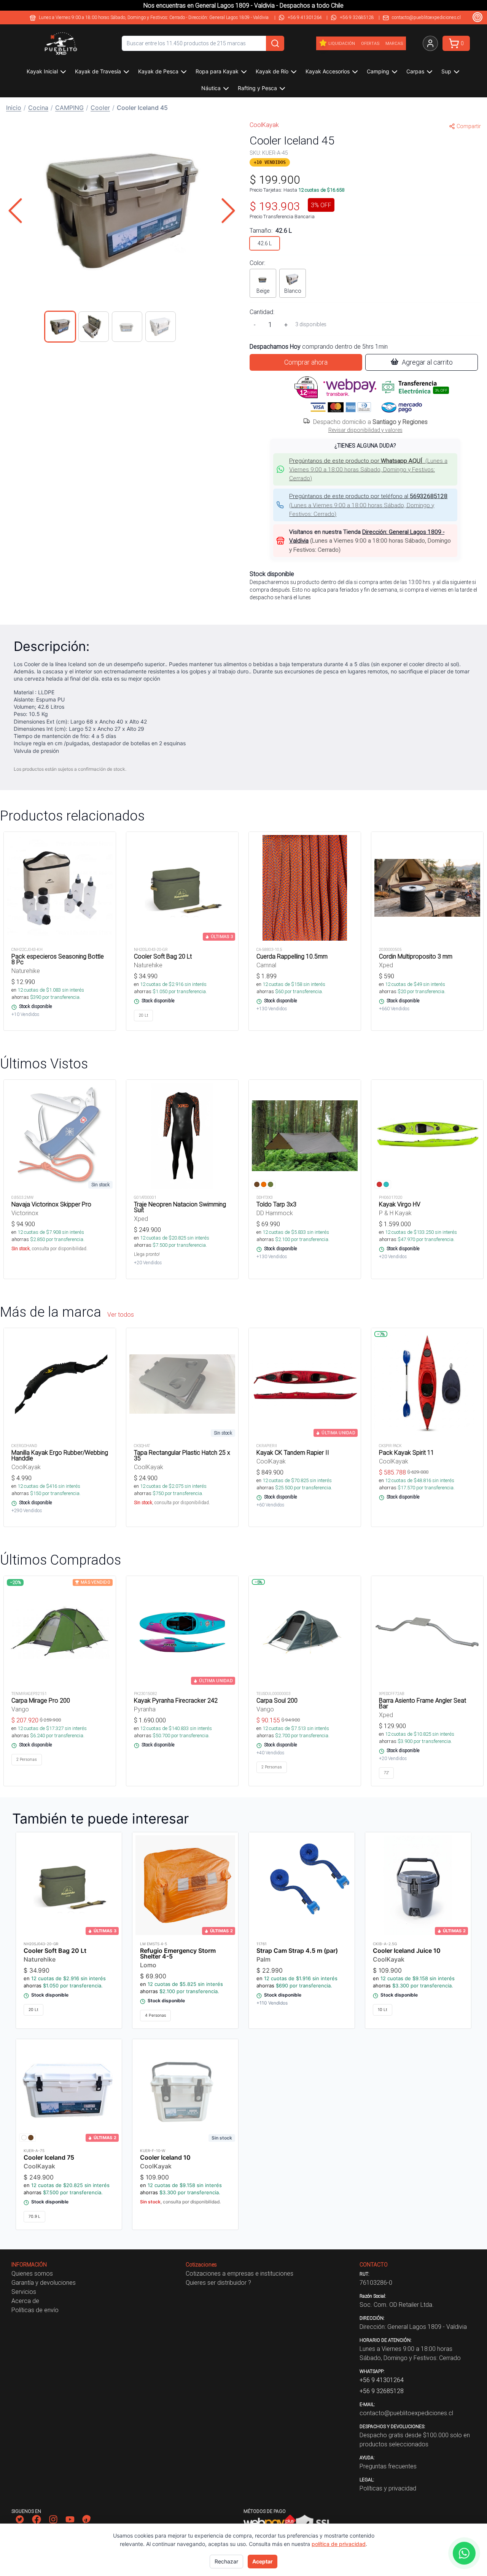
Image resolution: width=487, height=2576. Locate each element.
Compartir (469, 126)
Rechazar (226, 2561)
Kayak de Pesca (158, 71)
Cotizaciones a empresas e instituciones (240, 2273)
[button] (122, 211)
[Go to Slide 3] (127, 327)
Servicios (24, 2292)
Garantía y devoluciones (44, 2282)
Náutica (211, 88)
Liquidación (342, 43)
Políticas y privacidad (388, 2488)
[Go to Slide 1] (60, 327)
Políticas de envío (35, 2310)
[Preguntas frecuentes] (477, 17)
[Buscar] (275, 43)
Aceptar (263, 2561)
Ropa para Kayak (217, 71)
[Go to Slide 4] (161, 327)
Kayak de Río (272, 71)
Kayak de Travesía (98, 71)
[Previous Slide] (15, 211)
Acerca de (25, 2301)
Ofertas (370, 43)
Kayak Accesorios (328, 71)
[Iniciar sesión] (430, 43)
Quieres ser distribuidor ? (218, 2282)
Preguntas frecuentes (388, 2466)
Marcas (394, 43)
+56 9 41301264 (305, 17)
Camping (378, 71)
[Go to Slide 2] (94, 327)
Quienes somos (32, 2273)
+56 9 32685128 (357, 17)
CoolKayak (264, 125)
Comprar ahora (306, 362)
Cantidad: (262, 312)
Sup (446, 71)
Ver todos (121, 1314)
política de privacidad (339, 2544)
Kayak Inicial (42, 71)
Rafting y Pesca (257, 88)
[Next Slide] (228, 211)
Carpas (415, 71)
